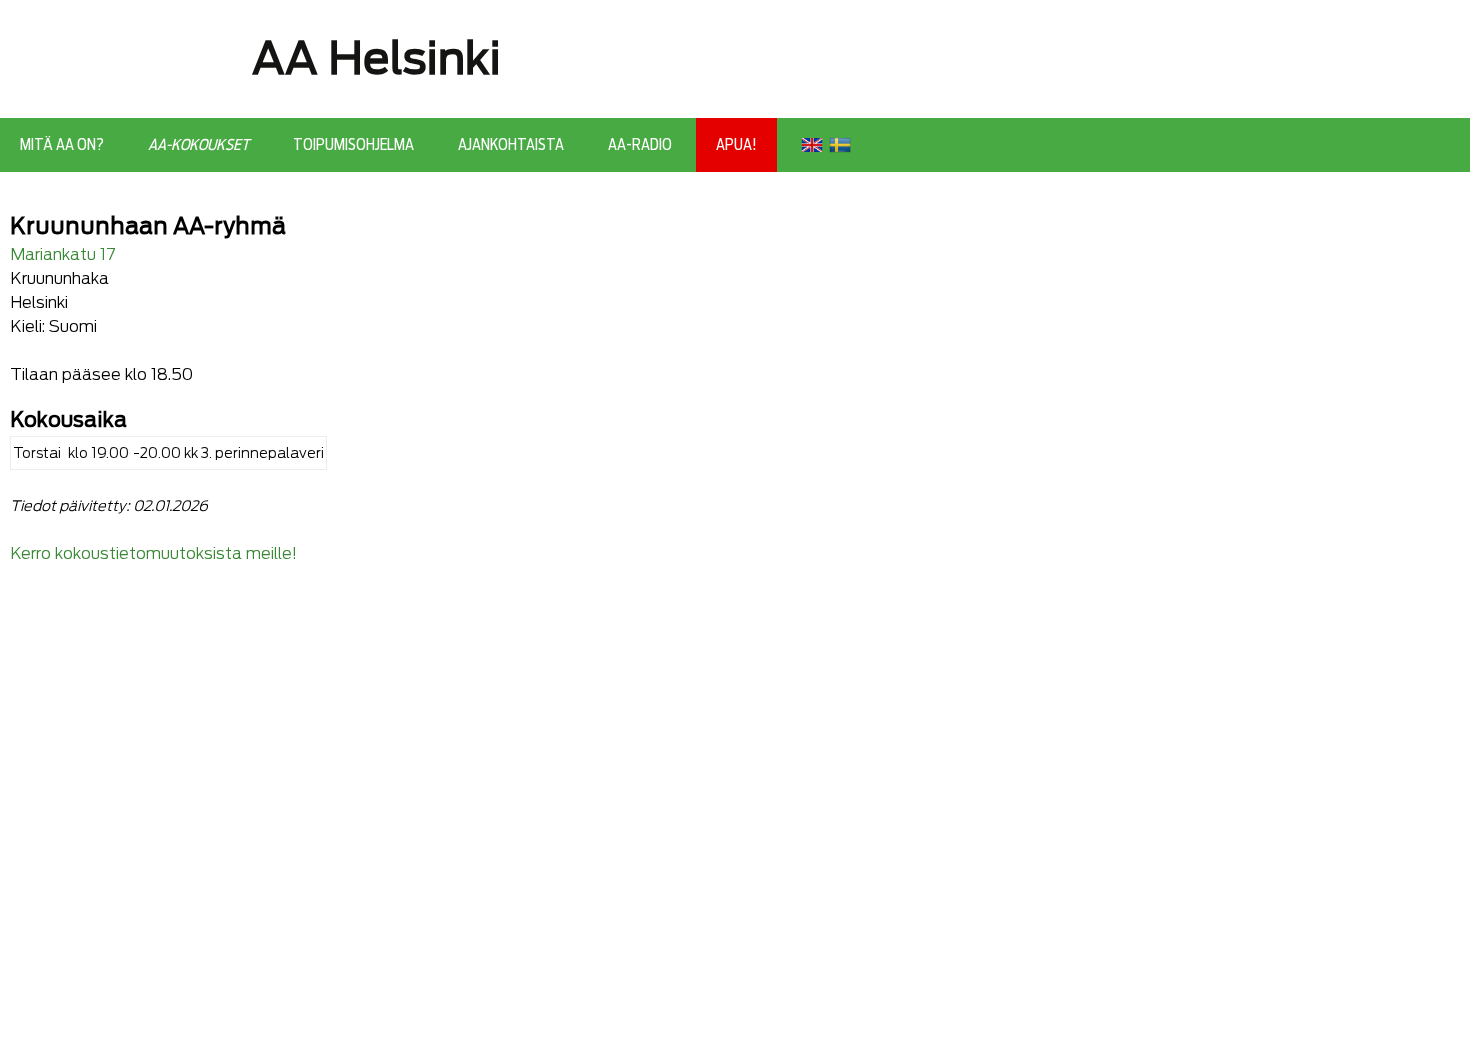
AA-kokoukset (198, 145)
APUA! (736, 145)
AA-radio (640, 145)
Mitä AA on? (62, 145)
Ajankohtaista (511, 145)
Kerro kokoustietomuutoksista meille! (153, 553)
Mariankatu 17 (63, 254)
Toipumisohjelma (353, 145)
